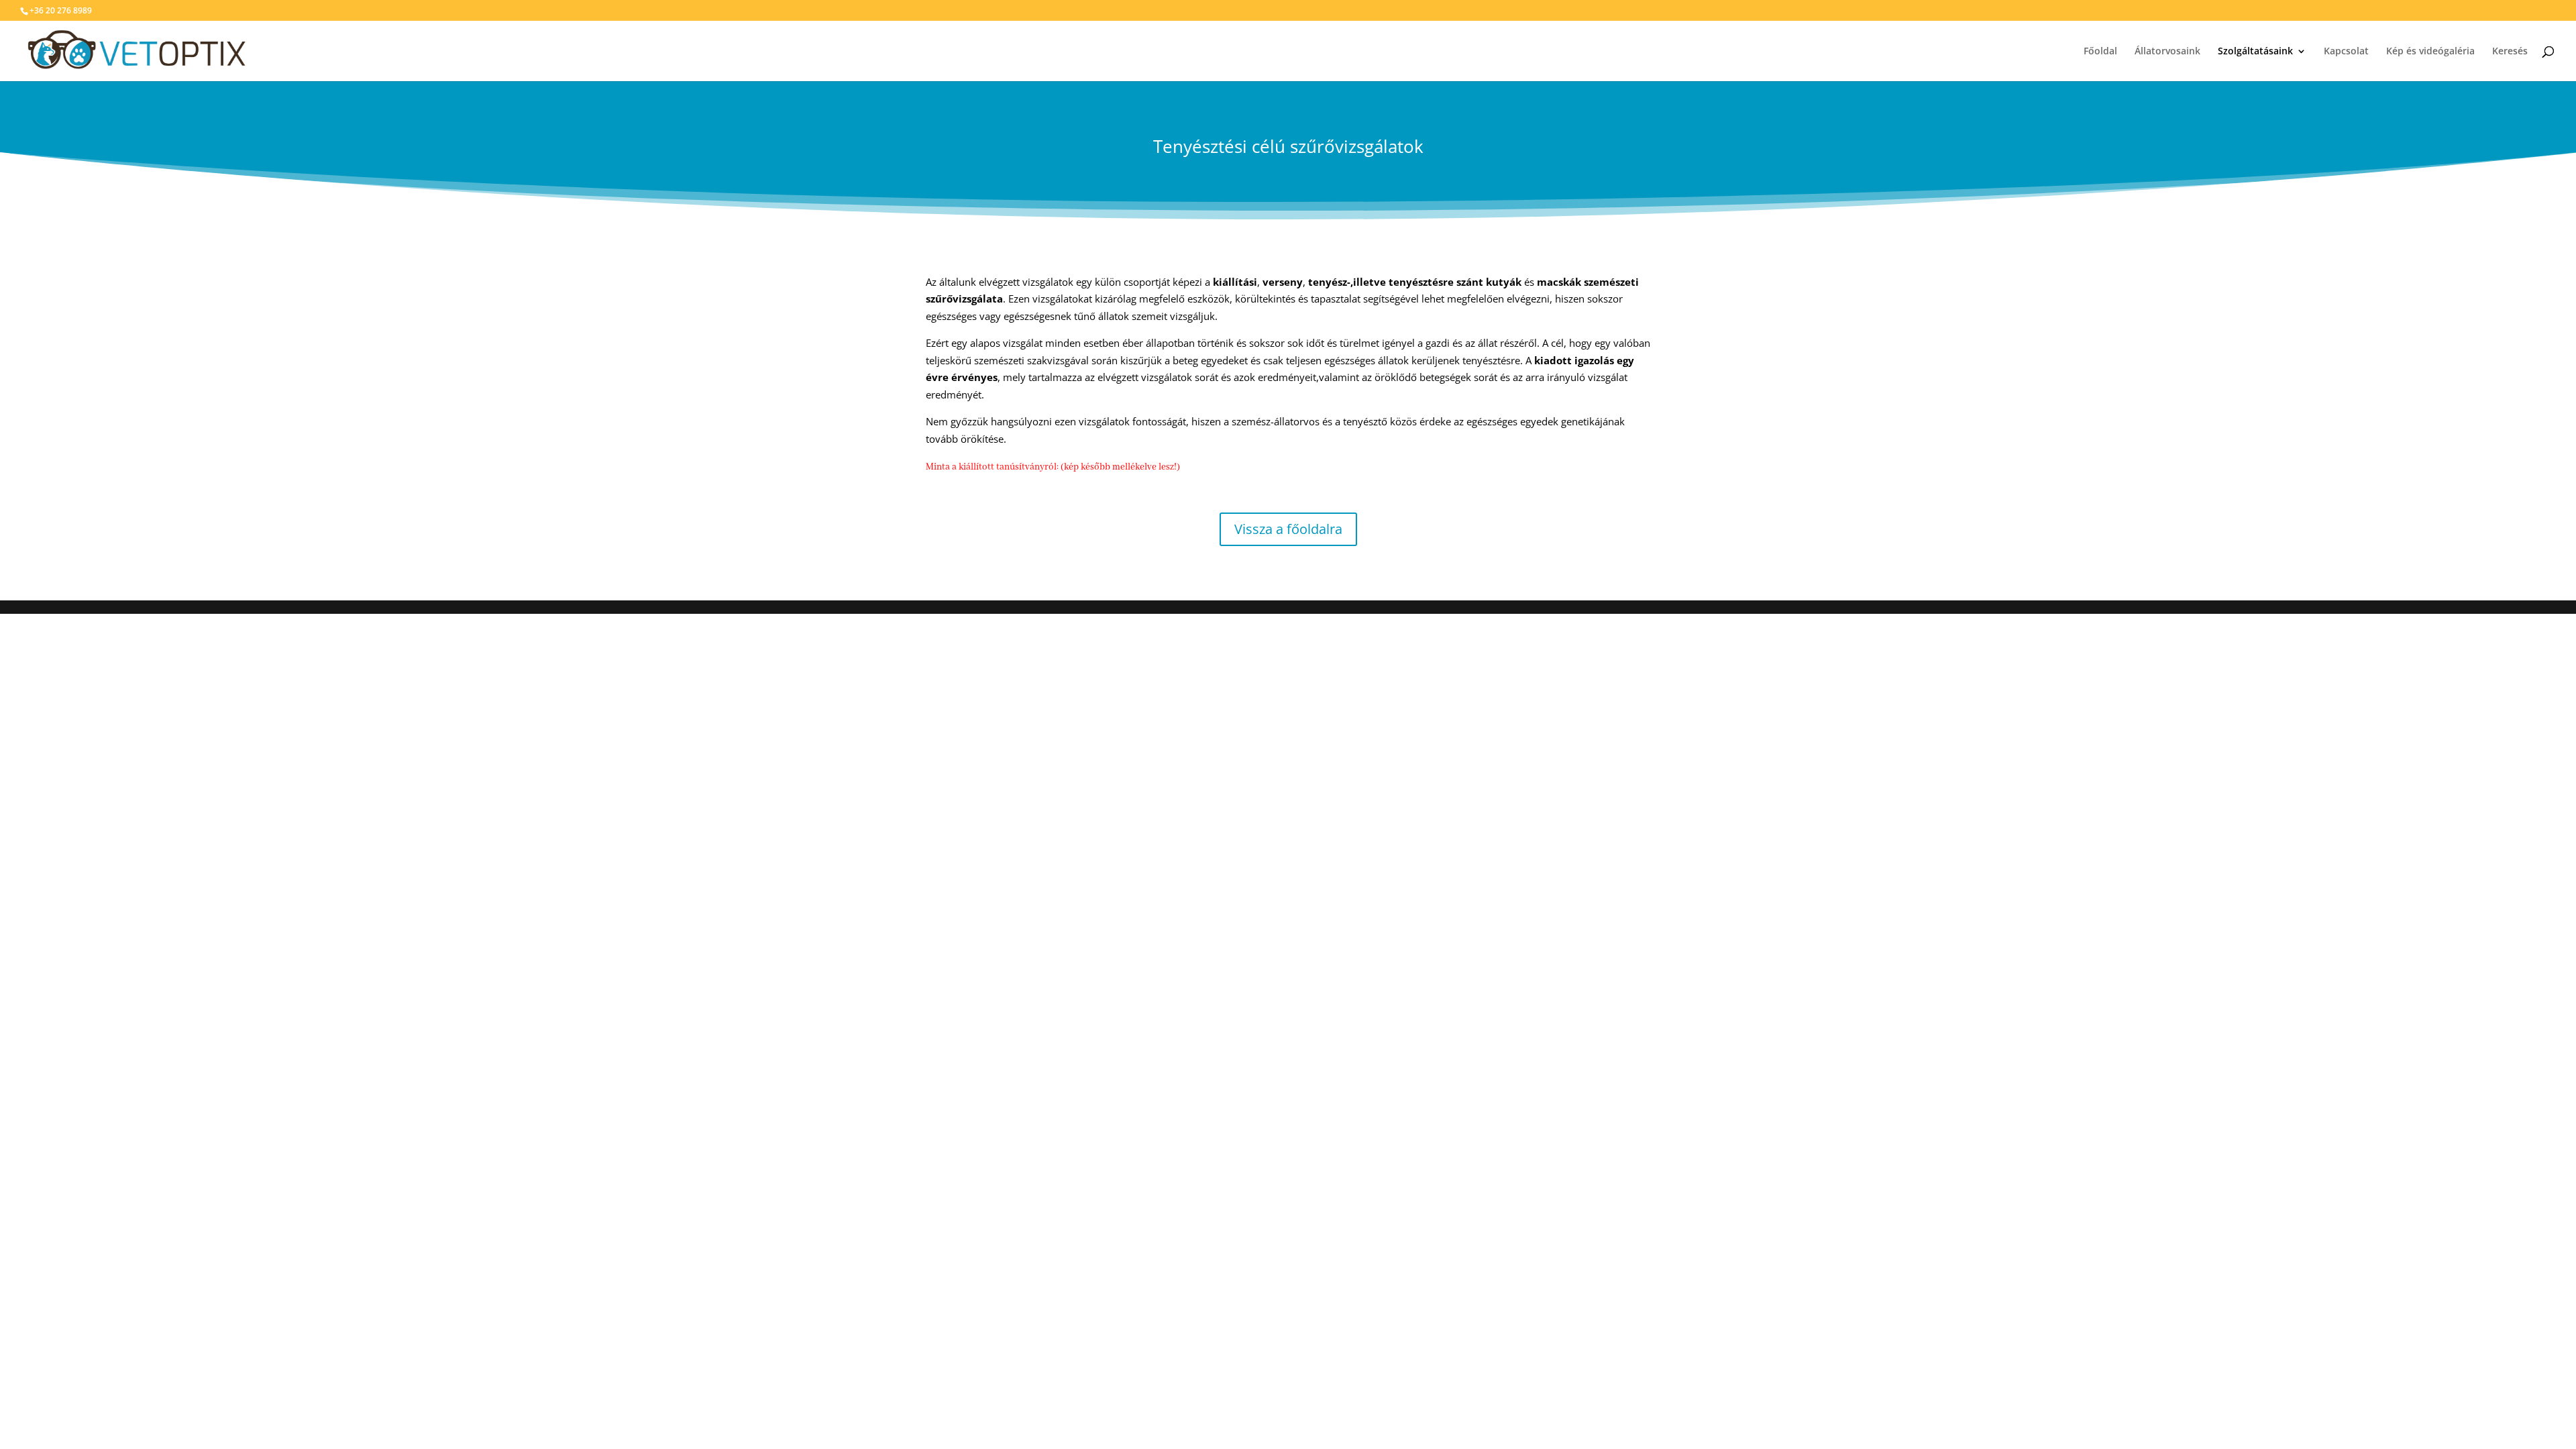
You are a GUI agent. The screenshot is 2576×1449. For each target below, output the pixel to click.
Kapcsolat (2346, 52)
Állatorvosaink (2167, 52)
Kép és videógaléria (2430, 52)
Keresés (2510, 52)
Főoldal (2100, 52)
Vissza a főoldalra (1288, 529)
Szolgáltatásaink (2255, 52)
